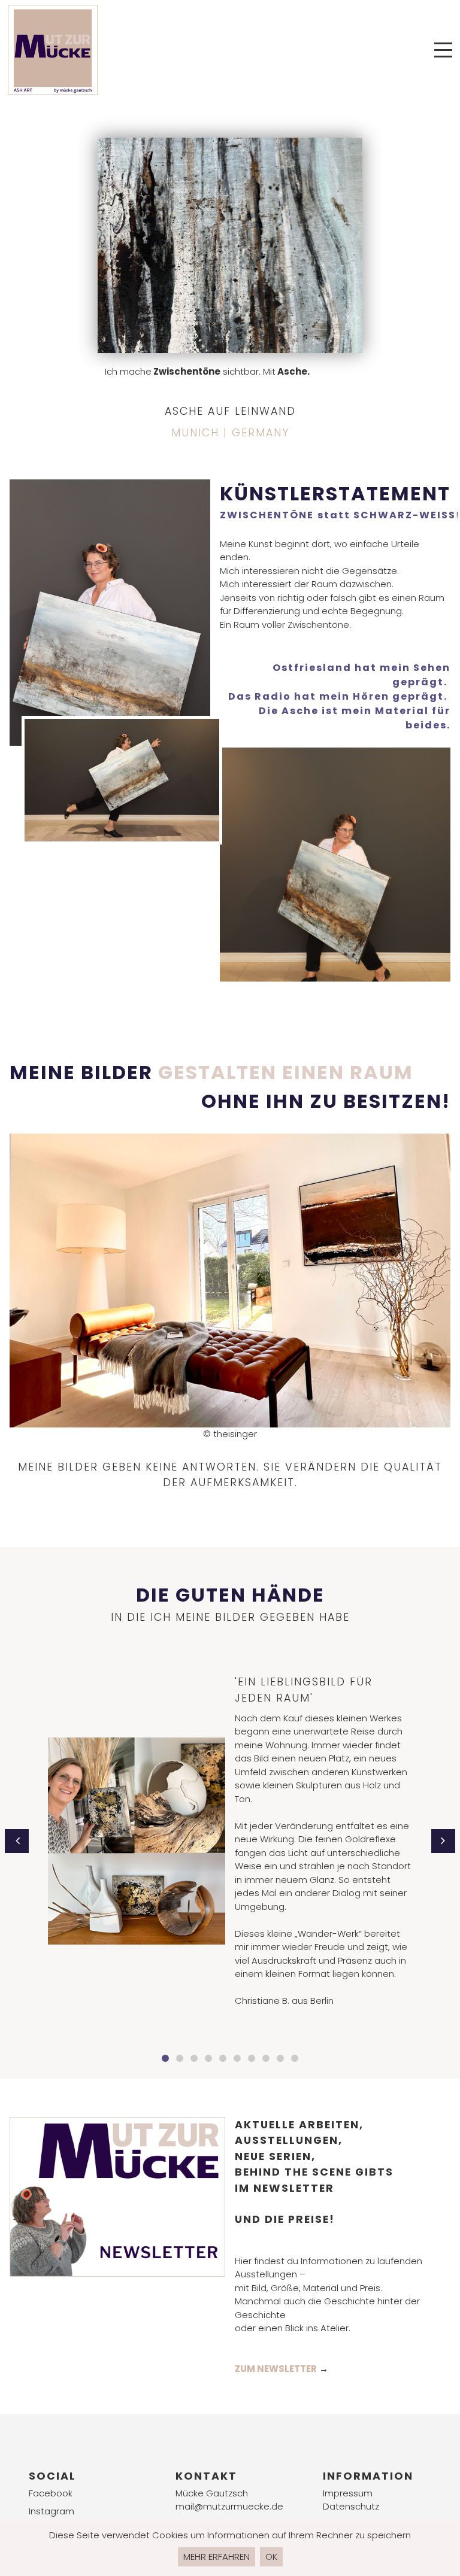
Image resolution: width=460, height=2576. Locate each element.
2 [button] (180, 2058)
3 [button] (194, 2058)
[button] (17, 1841)
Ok (271, 2557)
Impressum (348, 2493)
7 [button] (252, 2058)
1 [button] (165, 2058)
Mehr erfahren (217, 2557)
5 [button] (223, 2058)
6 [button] (237, 2058)
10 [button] (295, 2058)
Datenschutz (351, 2506)
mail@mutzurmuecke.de (229, 2506)
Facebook (51, 2493)
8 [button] (266, 2058)
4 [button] (208, 2058)
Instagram (52, 2511)
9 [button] (280, 2058)
